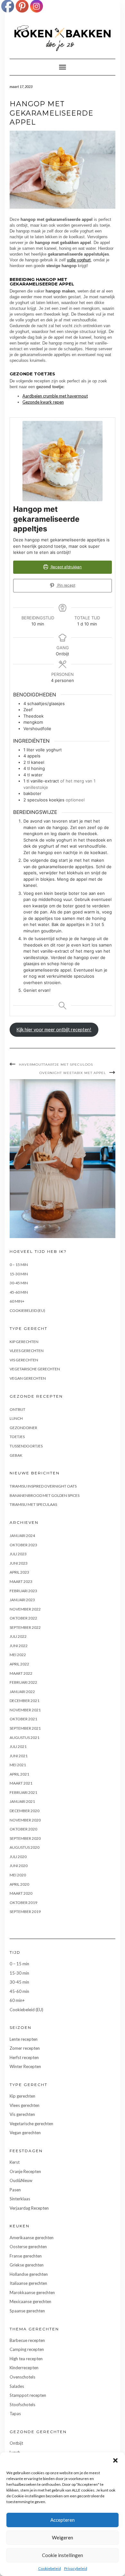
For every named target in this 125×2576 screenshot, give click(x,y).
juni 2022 (19, 1646)
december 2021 (25, 1701)
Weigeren (63, 2537)
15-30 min (19, 1274)
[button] (115, 2460)
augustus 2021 (25, 1738)
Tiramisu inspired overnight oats (43, 1486)
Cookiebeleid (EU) (27, 1310)
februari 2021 (23, 1792)
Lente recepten (24, 2039)
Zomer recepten (25, 2048)
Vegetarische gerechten (35, 1369)
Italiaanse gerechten (28, 2283)
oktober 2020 (23, 1829)
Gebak (16, 1455)
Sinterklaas (20, 2199)
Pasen (15, 2190)
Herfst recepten (24, 2057)
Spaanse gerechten (27, 2311)
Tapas (15, 2414)
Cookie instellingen (63, 2555)
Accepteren (63, 2520)
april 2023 (19, 1572)
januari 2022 (22, 1692)
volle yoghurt (79, 260)
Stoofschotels (22, 2405)
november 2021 (25, 1710)
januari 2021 (22, 1801)
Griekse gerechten (27, 2265)
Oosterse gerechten (28, 2247)
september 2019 (25, 1912)
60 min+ (17, 1301)
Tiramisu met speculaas (33, 1504)
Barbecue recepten (27, 2340)
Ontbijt (17, 1409)
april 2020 (19, 1884)
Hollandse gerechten (29, 2274)
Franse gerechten (26, 2256)
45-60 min (19, 1292)
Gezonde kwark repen (43, 402)
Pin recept (66, 585)
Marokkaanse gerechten (32, 2292)
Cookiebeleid (50, 2568)
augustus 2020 (25, 1847)
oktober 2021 (23, 1719)
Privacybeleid (76, 2568)
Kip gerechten (24, 1342)
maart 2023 (21, 1581)
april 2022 (19, 1664)
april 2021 (19, 1774)
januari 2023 (22, 1600)
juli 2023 (18, 1554)
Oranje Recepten (25, 2171)
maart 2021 (21, 1783)
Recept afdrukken (66, 567)
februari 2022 (23, 1682)
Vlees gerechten (27, 1351)
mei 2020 (18, 1875)
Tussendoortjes (26, 1446)
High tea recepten (26, 2359)
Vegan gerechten (28, 1378)
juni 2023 (19, 1563)
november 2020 (25, 1820)
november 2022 (25, 1609)
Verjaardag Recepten (29, 2208)
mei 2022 (18, 1655)
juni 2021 (19, 1756)
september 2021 (25, 1728)
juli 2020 (18, 1857)
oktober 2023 (23, 1545)
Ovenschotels (22, 2377)
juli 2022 (18, 1636)
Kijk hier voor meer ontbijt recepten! (54, 1030)
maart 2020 (21, 1893)
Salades (17, 2386)
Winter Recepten (25, 2066)
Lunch (16, 1418)
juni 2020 (19, 1866)
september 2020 (25, 1838)
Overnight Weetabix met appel (73, 1073)
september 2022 (25, 1627)
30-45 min (19, 1283)
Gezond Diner (23, 1428)
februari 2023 (23, 1591)
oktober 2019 (23, 1903)
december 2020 (25, 1811)
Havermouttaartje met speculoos (56, 1065)
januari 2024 (22, 1536)
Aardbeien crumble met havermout (55, 396)
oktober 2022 (23, 1618)
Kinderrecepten (24, 2368)
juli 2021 (18, 1746)
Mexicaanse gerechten (30, 2301)
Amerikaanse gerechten (32, 2238)
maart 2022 (21, 1673)
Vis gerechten (24, 1360)
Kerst (15, 2162)
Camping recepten (27, 2349)
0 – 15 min (19, 1265)
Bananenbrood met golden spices (45, 1495)
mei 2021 (18, 1765)
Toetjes (17, 1437)
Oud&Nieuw (21, 2180)
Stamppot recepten (28, 2395)
